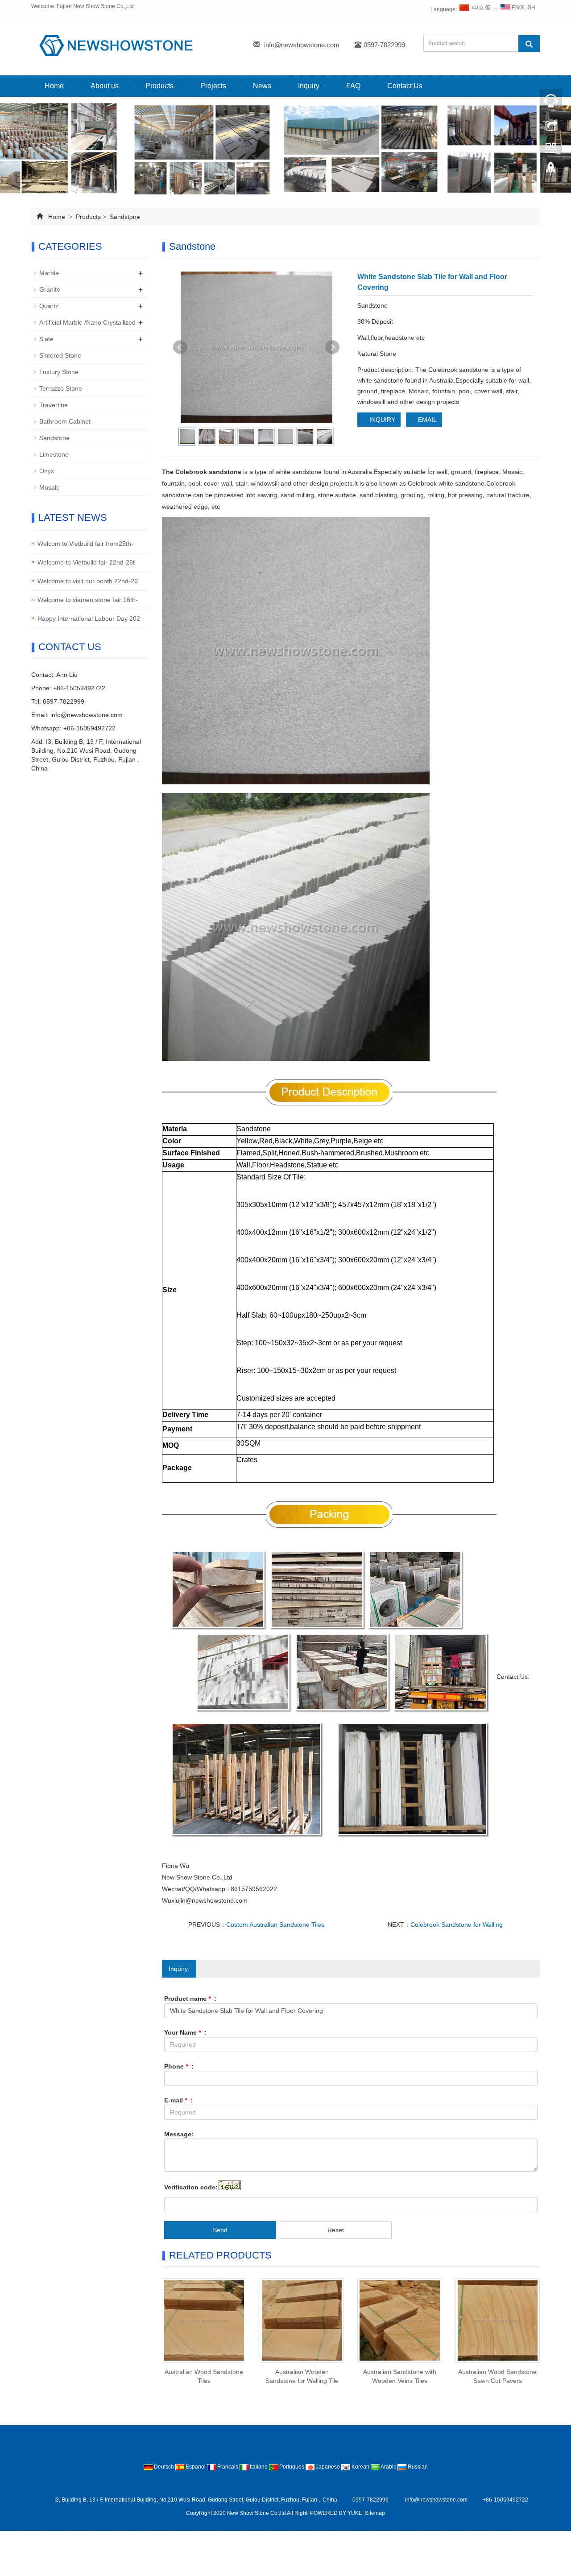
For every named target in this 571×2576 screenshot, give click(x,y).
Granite (50, 289)
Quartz (49, 306)
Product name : (190, 1999)
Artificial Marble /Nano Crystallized (87, 322)
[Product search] (529, 44)
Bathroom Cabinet (65, 421)
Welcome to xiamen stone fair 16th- (88, 600)
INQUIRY (381, 420)
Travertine (54, 405)
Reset (336, 2230)
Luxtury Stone (59, 372)
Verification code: (191, 2187)
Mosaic (49, 487)
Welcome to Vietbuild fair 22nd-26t (86, 562)
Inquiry (309, 86)
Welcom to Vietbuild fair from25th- (85, 544)
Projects (213, 86)
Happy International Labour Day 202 (89, 618)
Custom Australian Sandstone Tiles (275, 1925)
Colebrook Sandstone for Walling (457, 1925)
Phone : (179, 2066)
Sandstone (124, 217)
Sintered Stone (60, 355)
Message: (179, 2134)
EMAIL (426, 420)
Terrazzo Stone (61, 388)
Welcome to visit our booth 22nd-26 (88, 581)
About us (105, 86)
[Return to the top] (551, 171)
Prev (180, 347)
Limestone (54, 454)
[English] (518, 9)
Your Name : (185, 2032)
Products (159, 86)
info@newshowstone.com (302, 45)
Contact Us (405, 86)
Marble (49, 273)
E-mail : (178, 2100)
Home (54, 86)
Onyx (47, 471)
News (262, 86)
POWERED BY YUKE (337, 2513)
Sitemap (375, 2513)
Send (220, 2230)
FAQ (353, 86)
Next (332, 347)
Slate (46, 339)
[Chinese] (476, 9)
